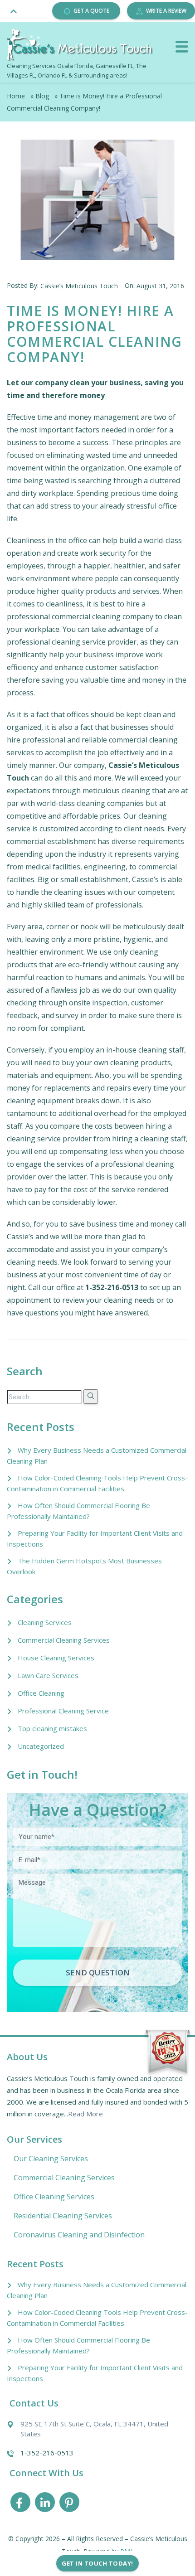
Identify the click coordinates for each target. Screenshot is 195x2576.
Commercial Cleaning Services (64, 1640)
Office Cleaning (41, 1693)
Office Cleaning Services (54, 2197)
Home (16, 96)
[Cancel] (182, 47)
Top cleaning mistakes (52, 1728)
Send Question (98, 1972)
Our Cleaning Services (51, 2159)
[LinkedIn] (45, 2504)
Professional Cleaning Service (63, 1711)
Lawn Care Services (48, 1675)
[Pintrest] (69, 2504)
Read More (85, 2114)
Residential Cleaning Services (63, 2216)
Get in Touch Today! (97, 2563)
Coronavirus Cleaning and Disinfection (79, 2235)
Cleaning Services (45, 1622)
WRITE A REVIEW (166, 11)
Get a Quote (91, 11)
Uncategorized (41, 1746)
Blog (42, 96)
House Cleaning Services (56, 1658)
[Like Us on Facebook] (20, 2504)
